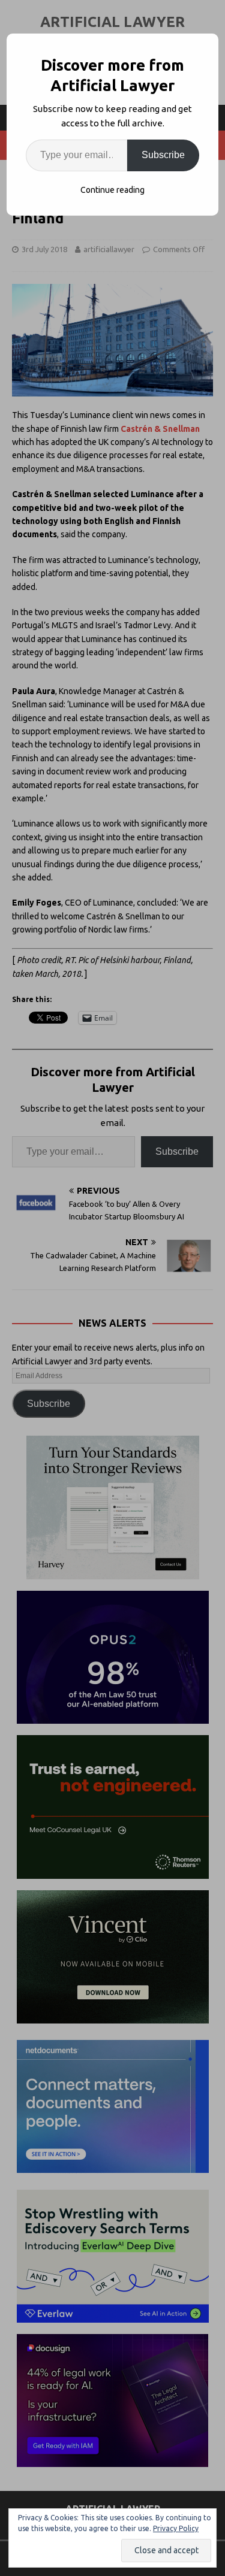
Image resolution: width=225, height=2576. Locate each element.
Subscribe (163, 155)
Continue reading (112, 190)
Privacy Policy (176, 2528)
